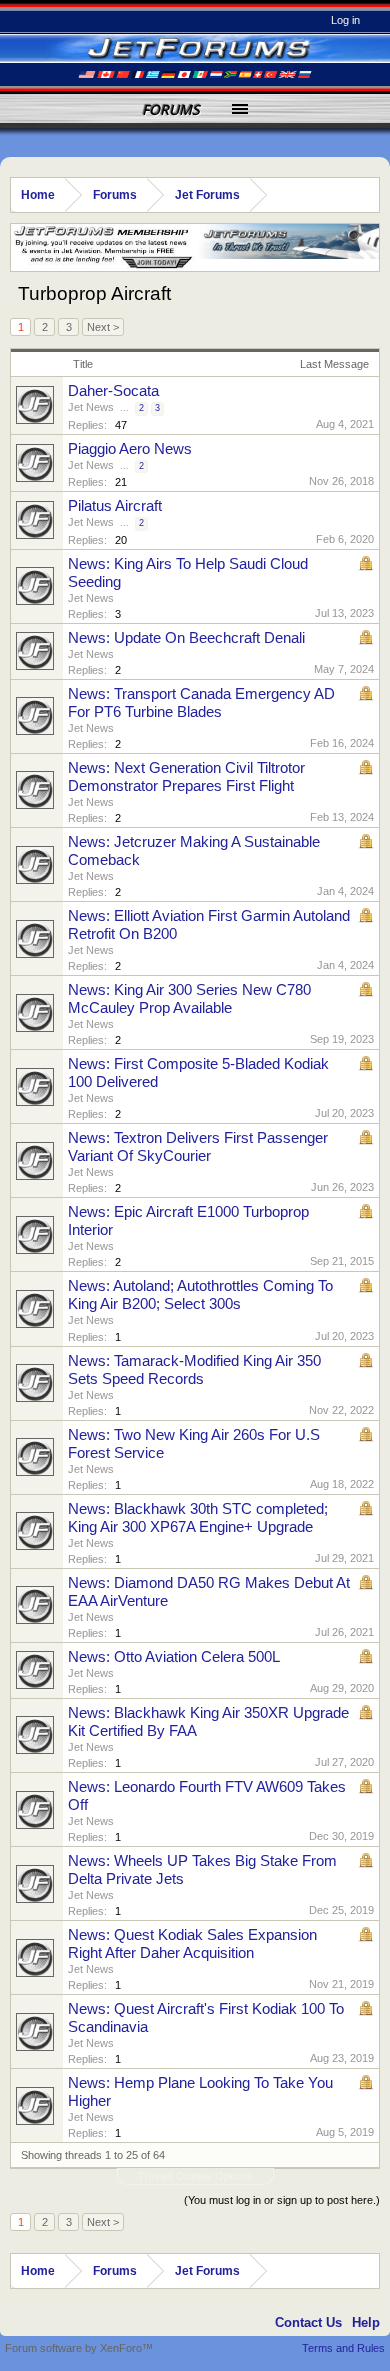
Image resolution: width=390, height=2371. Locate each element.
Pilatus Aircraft (115, 506)
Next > (103, 327)
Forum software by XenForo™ (79, 2348)
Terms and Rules (343, 2348)
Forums (171, 109)
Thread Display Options (195, 2176)
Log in (345, 20)
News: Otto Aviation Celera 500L (174, 1657)
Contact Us (308, 2322)
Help (366, 2322)
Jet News (91, 407)
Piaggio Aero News (130, 449)
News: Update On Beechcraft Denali (186, 638)
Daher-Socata (113, 391)
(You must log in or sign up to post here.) (282, 2200)
